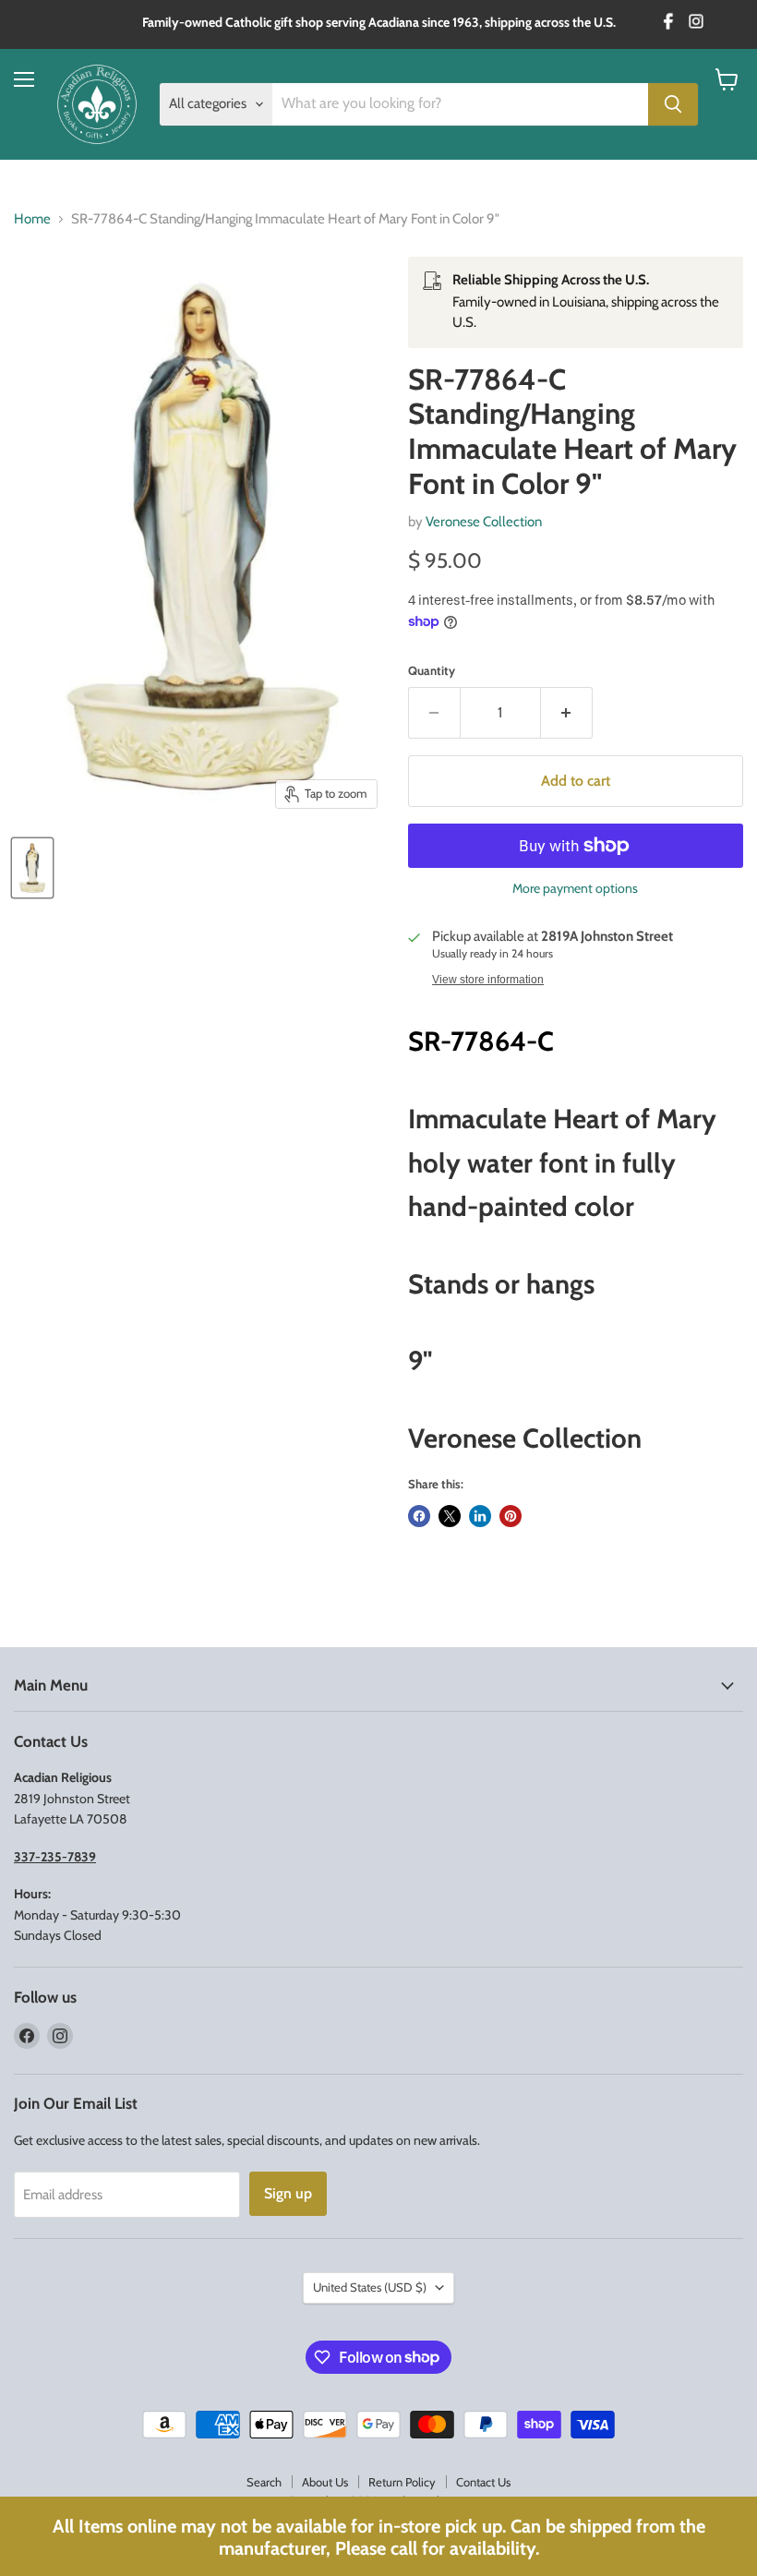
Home (32, 219)
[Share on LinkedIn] (480, 1516)
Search (264, 2482)
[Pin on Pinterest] (511, 1516)
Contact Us (483, 2482)
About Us (325, 2482)
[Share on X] (450, 1516)
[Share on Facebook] (419, 1516)
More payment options (575, 888)
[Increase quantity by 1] (567, 713)
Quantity (432, 671)
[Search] (673, 104)
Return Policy (402, 2482)
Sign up (288, 2193)
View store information (488, 980)
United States (370, 2287)
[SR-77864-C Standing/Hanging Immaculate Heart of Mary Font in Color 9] (32, 868)
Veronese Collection (484, 522)
